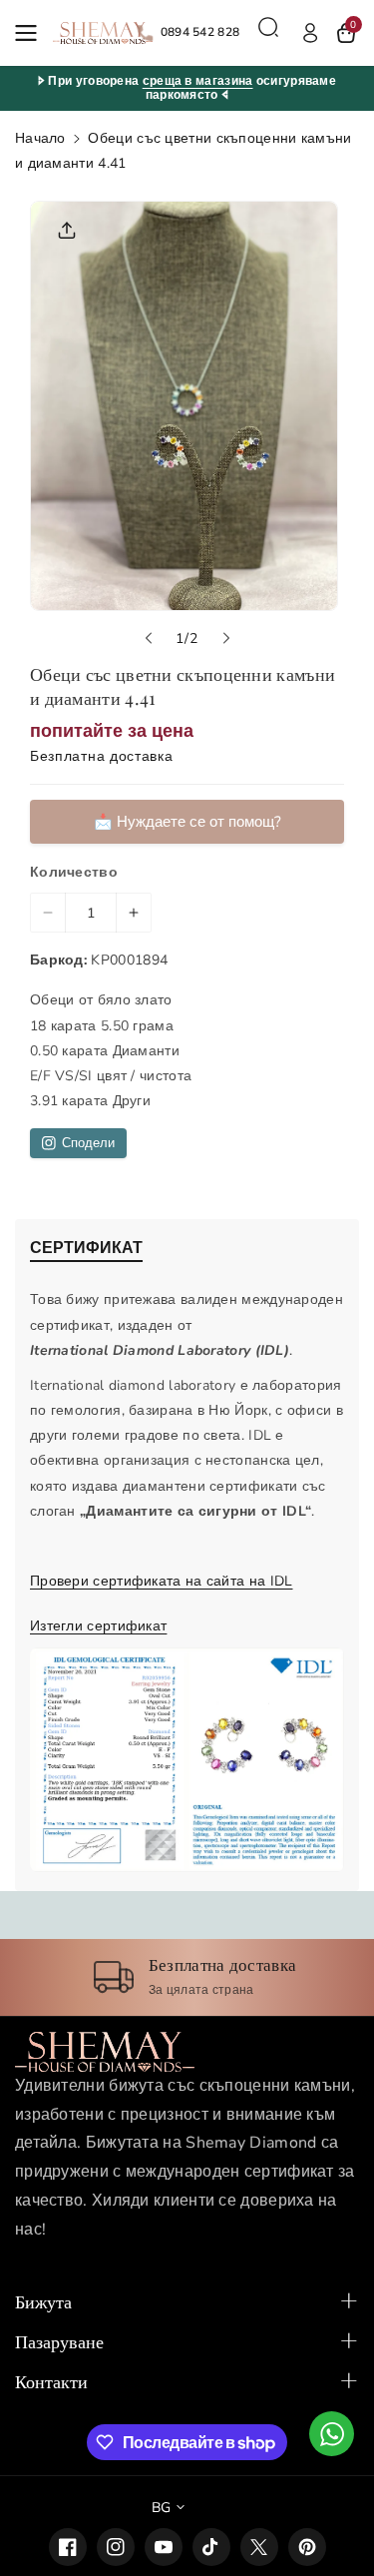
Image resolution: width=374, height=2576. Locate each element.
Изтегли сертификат (98, 1626)
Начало (40, 138)
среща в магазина (198, 81)
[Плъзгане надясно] (226, 638)
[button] (32, 33)
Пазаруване (59, 2341)
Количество (74, 872)
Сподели (88, 1143)
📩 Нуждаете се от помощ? (187, 822)
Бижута (43, 2301)
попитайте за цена (112, 731)
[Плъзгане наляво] (149, 638)
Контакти (51, 2381)
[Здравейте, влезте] (310, 33)
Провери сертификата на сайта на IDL (162, 1581)
